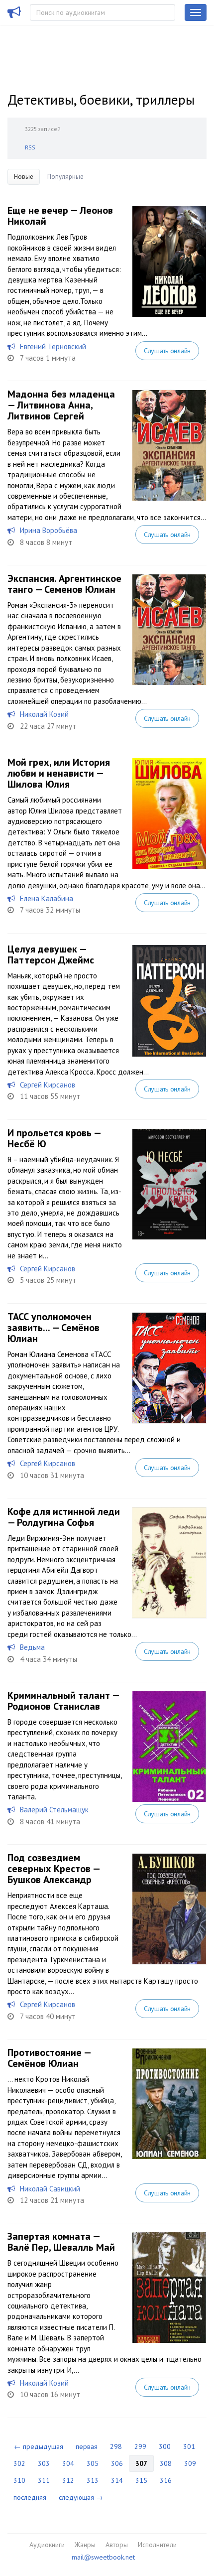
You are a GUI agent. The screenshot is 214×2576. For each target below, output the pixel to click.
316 (166, 2480)
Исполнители (157, 2545)
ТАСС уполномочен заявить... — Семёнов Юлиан (53, 1328)
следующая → (81, 2497)
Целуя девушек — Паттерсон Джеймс (51, 954)
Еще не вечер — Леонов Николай (60, 216)
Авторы (117, 2545)
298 (116, 2446)
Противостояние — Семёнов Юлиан (49, 2058)
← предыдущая (39, 2446)
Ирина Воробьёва (49, 530)
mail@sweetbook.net (103, 2557)
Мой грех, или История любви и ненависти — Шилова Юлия (59, 773)
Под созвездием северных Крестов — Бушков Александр (53, 1869)
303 (44, 2463)
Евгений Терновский (53, 346)
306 (117, 2463)
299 (140, 2446)
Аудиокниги (47, 2545)
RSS (30, 147)
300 (165, 2446)
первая (87, 2446)
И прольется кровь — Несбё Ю (54, 1138)
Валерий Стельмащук (54, 1810)
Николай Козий (44, 714)
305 (93, 2463)
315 (141, 2480)
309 (190, 2463)
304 (68, 2463)
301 (189, 2446)
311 (44, 2480)
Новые (24, 177)
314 (117, 2480)
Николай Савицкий (50, 2189)
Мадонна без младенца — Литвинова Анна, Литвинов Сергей (61, 405)
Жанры (85, 2545)
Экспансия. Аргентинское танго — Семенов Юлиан (64, 584)
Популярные (65, 177)
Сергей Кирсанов (48, 1085)
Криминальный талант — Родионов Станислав (63, 1701)
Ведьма (32, 1647)
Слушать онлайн (167, 351)
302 (19, 2463)
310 (19, 2480)
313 (93, 2480)
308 (166, 2463)
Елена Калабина (47, 898)
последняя (30, 2497)
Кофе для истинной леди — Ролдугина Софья (64, 1517)
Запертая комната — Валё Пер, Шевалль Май (61, 2242)
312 (68, 2480)
